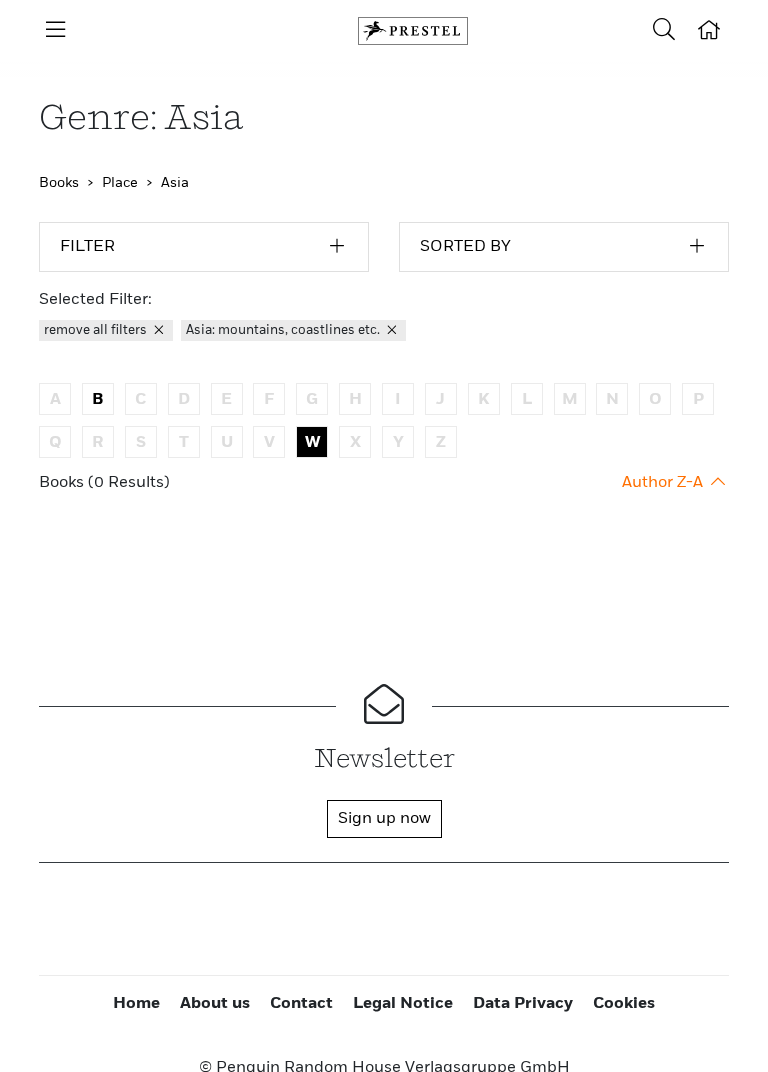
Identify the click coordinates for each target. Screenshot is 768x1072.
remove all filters (97, 330)
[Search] (664, 31)
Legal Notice (403, 1004)
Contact (301, 1004)
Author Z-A (664, 483)
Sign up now (384, 819)
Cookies (624, 1004)
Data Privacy (523, 1004)
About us (215, 1004)
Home (136, 1004)
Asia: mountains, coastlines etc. (284, 330)
